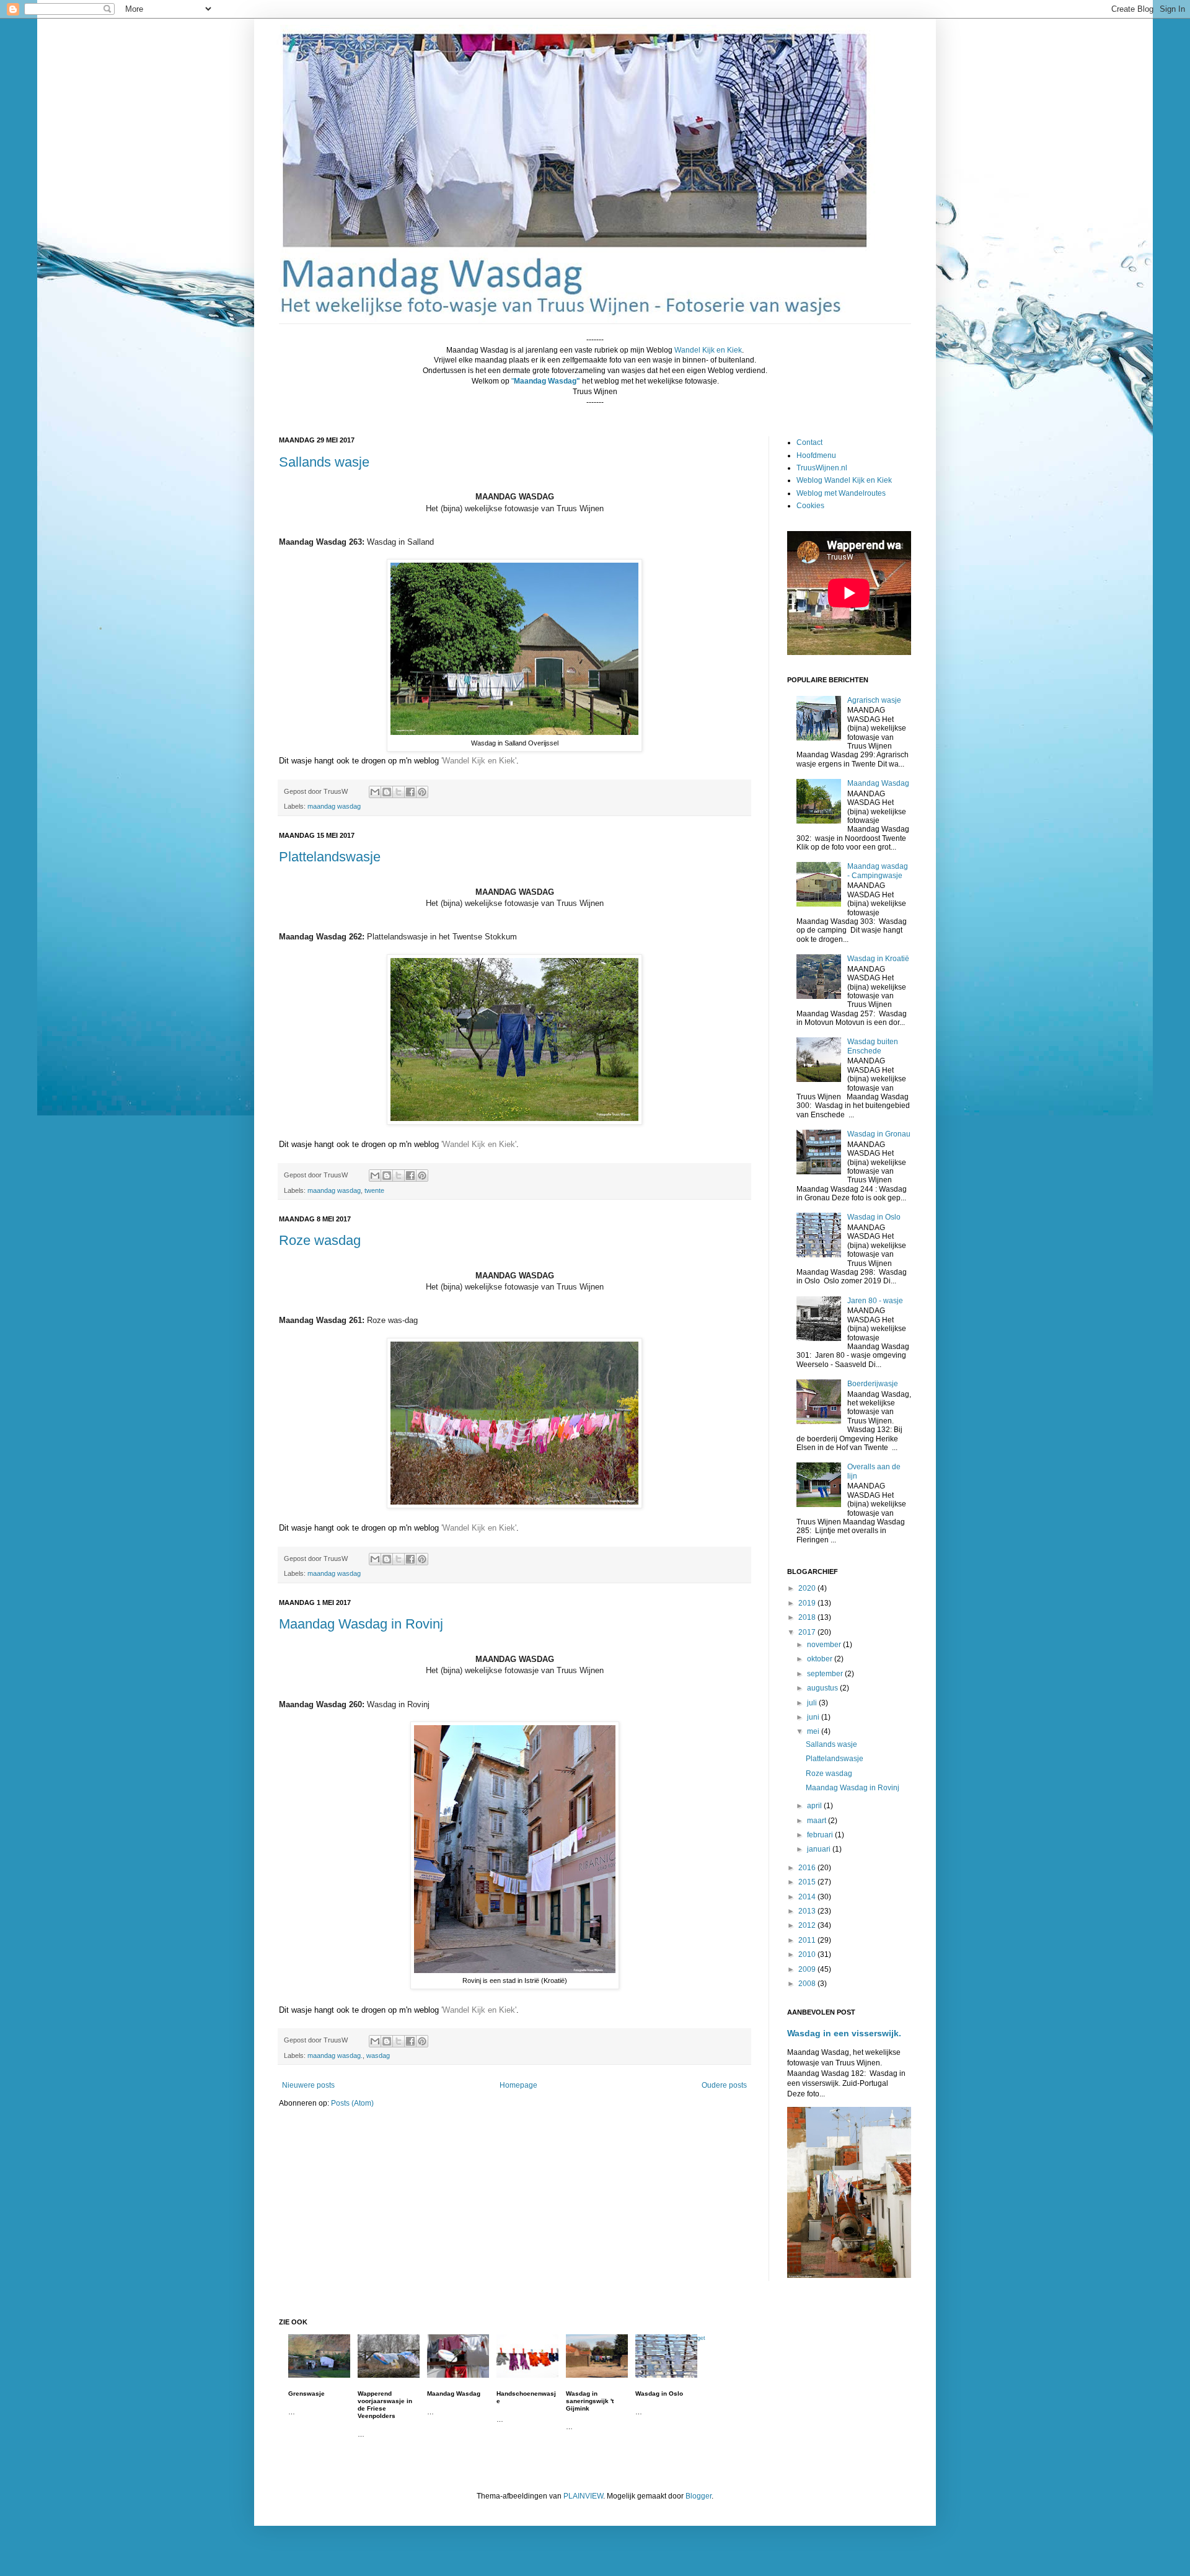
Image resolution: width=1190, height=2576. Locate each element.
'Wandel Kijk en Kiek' (479, 761)
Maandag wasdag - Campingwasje (878, 871)
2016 (808, 1868)
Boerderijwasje (873, 1384)
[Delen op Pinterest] (422, 792)
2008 (808, 1984)
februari (821, 1835)
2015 (808, 1882)
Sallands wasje (324, 462)
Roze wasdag (320, 1240)
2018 (808, 1617)
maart (818, 1821)
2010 (808, 1954)
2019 (808, 1603)
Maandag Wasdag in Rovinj (361, 1624)
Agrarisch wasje (874, 700)
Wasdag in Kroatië (878, 959)
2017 (808, 1632)
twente (374, 1190)
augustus (823, 1688)
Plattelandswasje (330, 857)
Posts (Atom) (352, 2103)
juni (814, 1717)
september (826, 1674)
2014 (808, 1897)
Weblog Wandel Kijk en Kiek (844, 480)
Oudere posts (724, 2085)
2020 (808, 1588)
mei (814, 1731)
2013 (808, 1911)
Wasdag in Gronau (879, 1134)
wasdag (378, 2055)
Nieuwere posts (308, 2085)
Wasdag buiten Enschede (873, 1046)
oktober (821, 1659)
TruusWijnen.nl (822, 468)
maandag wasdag (334, 806)
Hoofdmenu (816, 455)
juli (813, 1703)
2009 (808, 1969)
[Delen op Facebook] (410, 792)
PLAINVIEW (583, 2496)
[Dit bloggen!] (387, 792)
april (815, 1806)
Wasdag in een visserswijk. (844, 2033)
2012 (808, 1925)
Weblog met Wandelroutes (841, 493)
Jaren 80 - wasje (875, 1301)
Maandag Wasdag (878, 783)
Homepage (518, 2085)
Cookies (810, 506)
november (825, 1645)
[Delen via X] (399, 792)
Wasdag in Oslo (874, 1217)
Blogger (699, 2496)
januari (820, 1849)
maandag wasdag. (335, 2055)
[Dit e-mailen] (375, 792)
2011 (808, 1940)
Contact (809, 442)
